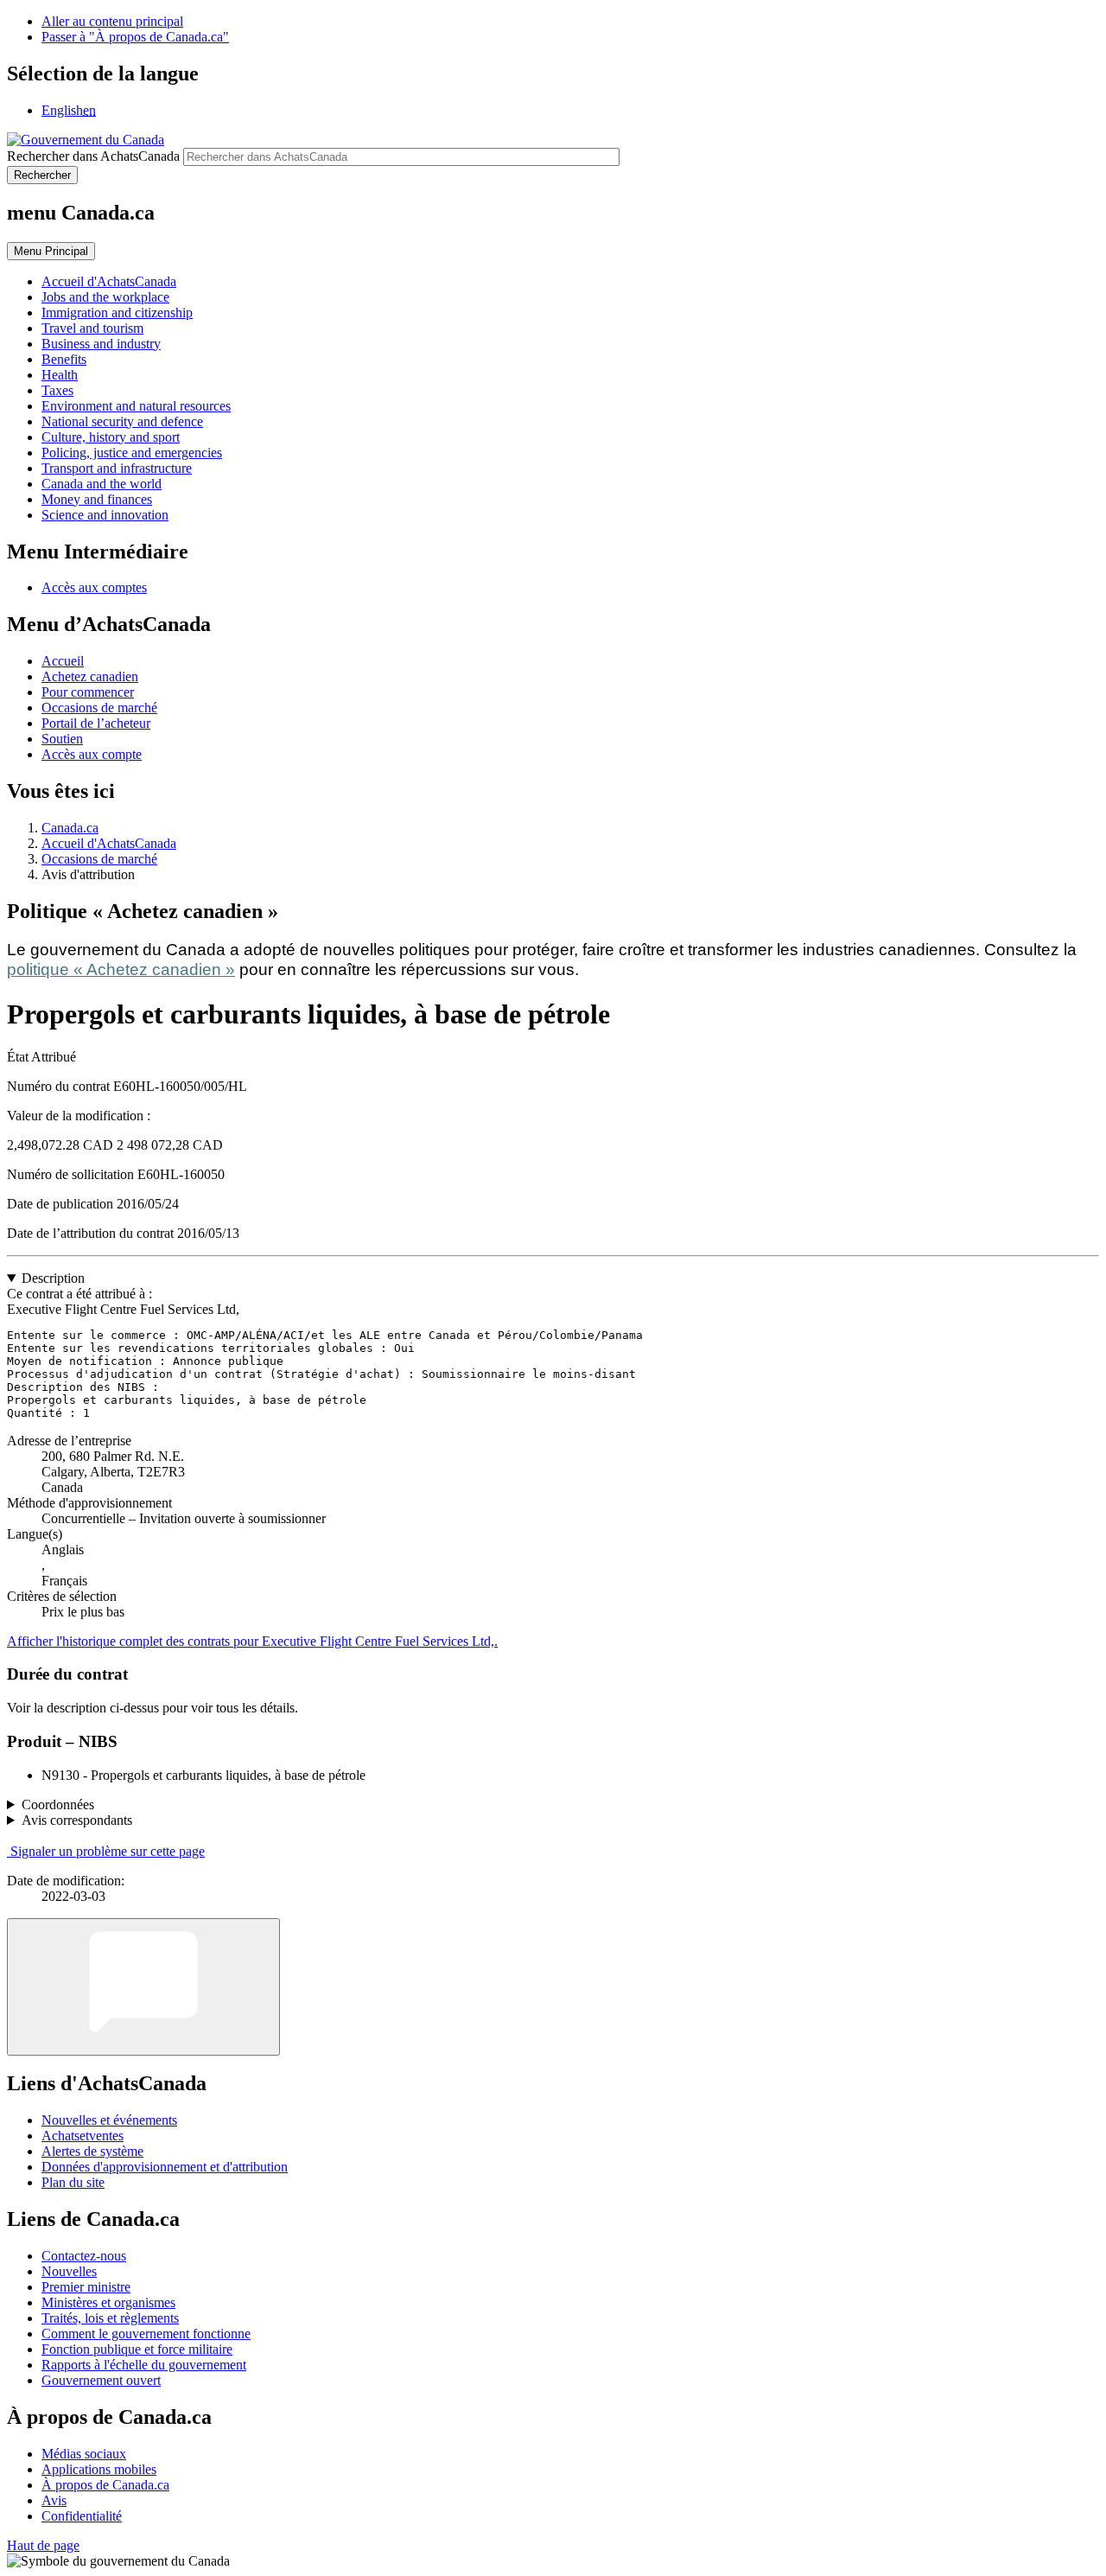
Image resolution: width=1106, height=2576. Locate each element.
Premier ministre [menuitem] (86, 2287)
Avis (54, 2500)
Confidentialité (82, 2516)
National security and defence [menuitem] (122, 421)
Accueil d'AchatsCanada (109, 843)
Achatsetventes (83, 2136)
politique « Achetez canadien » (121, 969)
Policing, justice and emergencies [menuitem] (132, 453)
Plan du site (73, 2182)
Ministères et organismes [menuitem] (108, 2302)
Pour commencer (88, 692)
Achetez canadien (90, 676)
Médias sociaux (84, 2454)
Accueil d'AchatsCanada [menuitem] (109, 281)
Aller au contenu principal (112, 21)
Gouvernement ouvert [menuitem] (101, 2380)
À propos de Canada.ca (105, 2485)
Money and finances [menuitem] (97, 499)
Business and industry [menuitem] (101, 344)
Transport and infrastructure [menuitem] (117, 468)
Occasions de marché (99, 708)
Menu (51, 251)
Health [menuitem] (60, 375)
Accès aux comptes (94, 587)
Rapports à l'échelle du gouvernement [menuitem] (144, 2365)
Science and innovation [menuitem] (105, 515)
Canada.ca (70, 828)
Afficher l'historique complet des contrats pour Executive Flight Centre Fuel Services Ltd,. (252, 1641)
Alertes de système (92, 2151)
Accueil (63, 661)
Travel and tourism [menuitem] (92, 328)
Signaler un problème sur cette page (108, 1851)
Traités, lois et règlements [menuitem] (110, 2318)
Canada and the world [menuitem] (102, 484)
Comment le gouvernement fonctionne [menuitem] (146, 2334)
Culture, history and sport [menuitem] (111, 437)
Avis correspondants (77, 1820)
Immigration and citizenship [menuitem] (117, 312)
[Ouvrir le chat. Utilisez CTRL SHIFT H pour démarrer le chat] (143, 1987)
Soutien (62, 739)
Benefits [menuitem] (64, 359)
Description (53, 1278)
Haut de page (43, 2545)
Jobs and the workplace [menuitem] (105, 297)
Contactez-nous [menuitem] (84, 2256)
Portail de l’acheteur (96, 723)
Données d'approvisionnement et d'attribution (165, 2167)
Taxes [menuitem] (57, 390)
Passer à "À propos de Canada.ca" (135, 37)
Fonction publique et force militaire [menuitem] (137, 2349)
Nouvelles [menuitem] (69, 2271)
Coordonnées (58, 1804)
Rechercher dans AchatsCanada (93, 156)
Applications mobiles (99, 2469)
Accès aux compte (92, 754)
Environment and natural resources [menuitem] (136, 406)
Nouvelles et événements (109, 2120)
